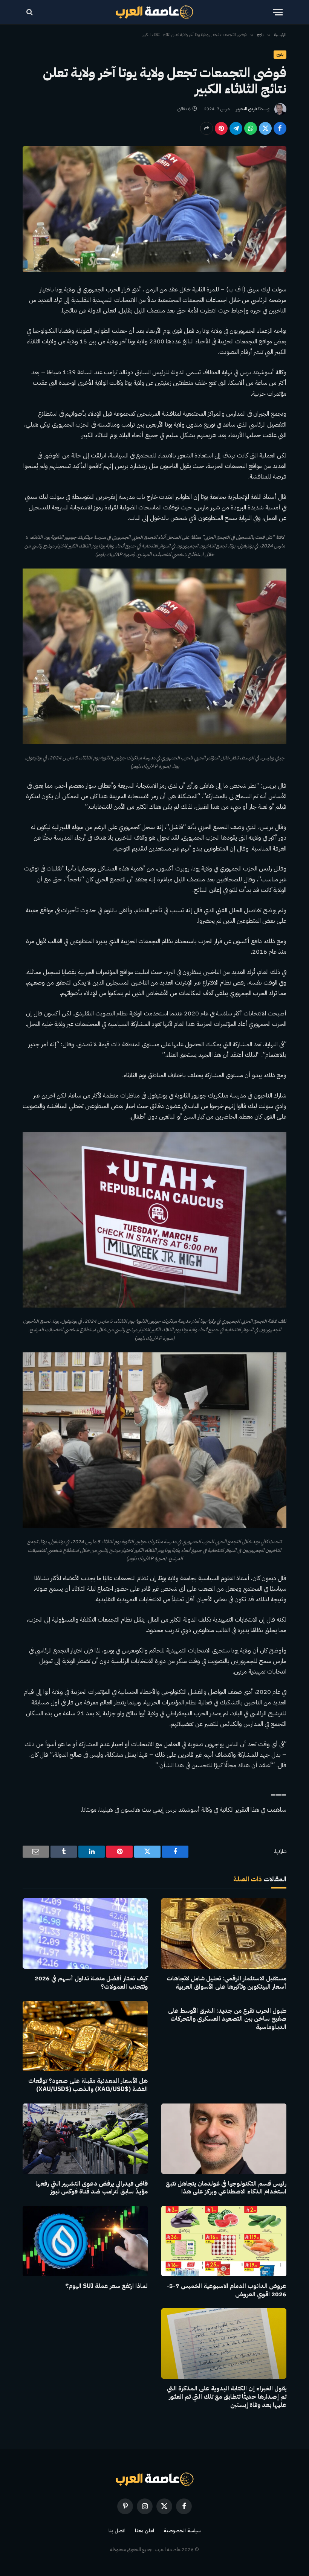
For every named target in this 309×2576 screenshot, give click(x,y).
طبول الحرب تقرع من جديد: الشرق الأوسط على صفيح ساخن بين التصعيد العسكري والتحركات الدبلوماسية (227, 2019)
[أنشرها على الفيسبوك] (280, 128)
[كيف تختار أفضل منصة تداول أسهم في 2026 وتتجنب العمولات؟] (85, 1934)
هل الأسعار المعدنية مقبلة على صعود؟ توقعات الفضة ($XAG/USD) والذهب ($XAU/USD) (88, 2085)
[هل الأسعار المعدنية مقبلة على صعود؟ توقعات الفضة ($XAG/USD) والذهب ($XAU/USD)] (85, 2036)
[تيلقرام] (236, 128)
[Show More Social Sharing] (207, 128)
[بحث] (30, 12)
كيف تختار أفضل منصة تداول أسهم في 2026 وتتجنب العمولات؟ (91, 1983)
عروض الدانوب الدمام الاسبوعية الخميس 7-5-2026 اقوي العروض (226, 2291)
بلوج (280, 54)
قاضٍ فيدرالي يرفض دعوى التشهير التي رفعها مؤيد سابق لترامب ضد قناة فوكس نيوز (92, 2188)
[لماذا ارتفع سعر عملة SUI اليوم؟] (85, 2241)
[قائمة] (278, 12)
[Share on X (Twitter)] (265, 128)
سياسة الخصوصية (182, 2531)
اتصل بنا (117, 2531)
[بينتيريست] (221, 128)
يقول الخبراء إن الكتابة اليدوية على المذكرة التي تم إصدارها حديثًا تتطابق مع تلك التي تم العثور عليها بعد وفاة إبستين (227, 2397)
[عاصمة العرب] (155, 12)
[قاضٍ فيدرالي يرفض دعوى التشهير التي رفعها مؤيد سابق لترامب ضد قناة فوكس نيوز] (85, 2139)
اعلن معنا (145, 2531)
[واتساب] (251, 128)
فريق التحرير (246, 109)
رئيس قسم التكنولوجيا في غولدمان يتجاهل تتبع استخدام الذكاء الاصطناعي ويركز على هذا (226, 2188)
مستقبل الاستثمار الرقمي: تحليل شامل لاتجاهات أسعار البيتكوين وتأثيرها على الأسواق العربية (226, 1983)
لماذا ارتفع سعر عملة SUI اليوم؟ (106, 2286)
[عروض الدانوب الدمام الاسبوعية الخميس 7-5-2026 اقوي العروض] (224, 2241)
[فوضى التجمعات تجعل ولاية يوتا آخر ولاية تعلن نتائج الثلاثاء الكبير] (154, 209)
